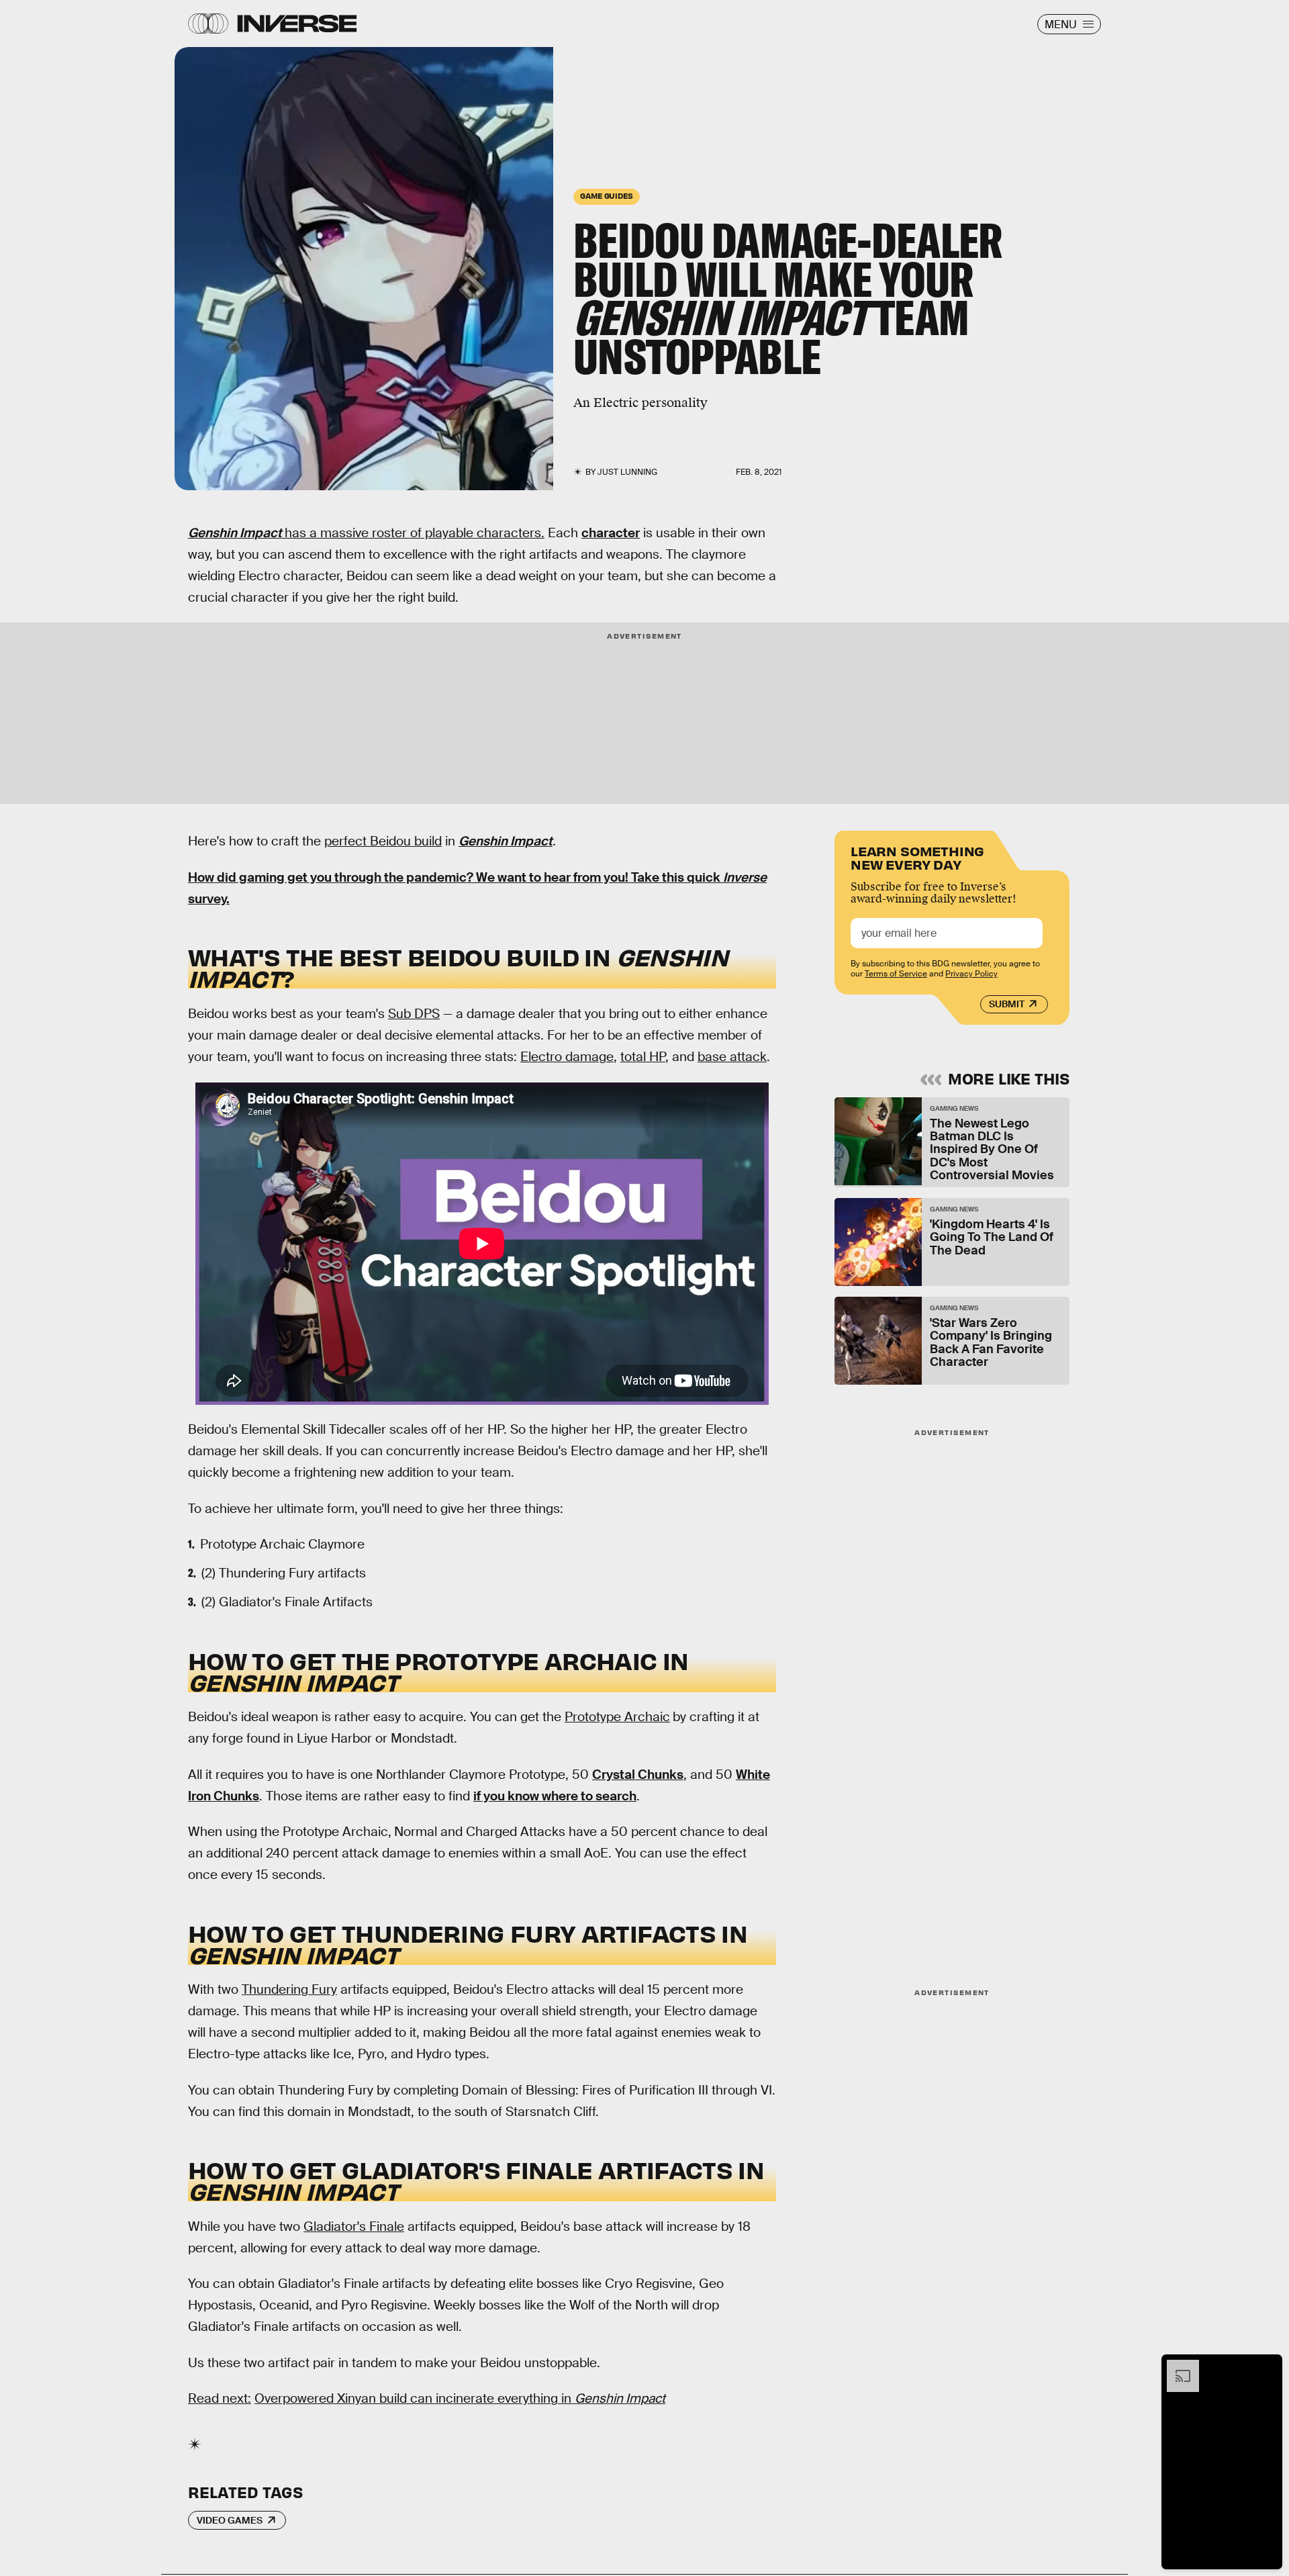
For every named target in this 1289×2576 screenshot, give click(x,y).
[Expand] (1176, 2366)
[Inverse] (297, 24)
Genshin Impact (236, 533)
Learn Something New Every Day (917, 857)
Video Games (230, 2520)
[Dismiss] (1268, 2366)
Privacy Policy (971, 974)
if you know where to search (555, 1796)
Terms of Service (896, 974)
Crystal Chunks (638, 1775)
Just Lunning (627, 472)
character (611, 533)
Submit (1007, 1004)
